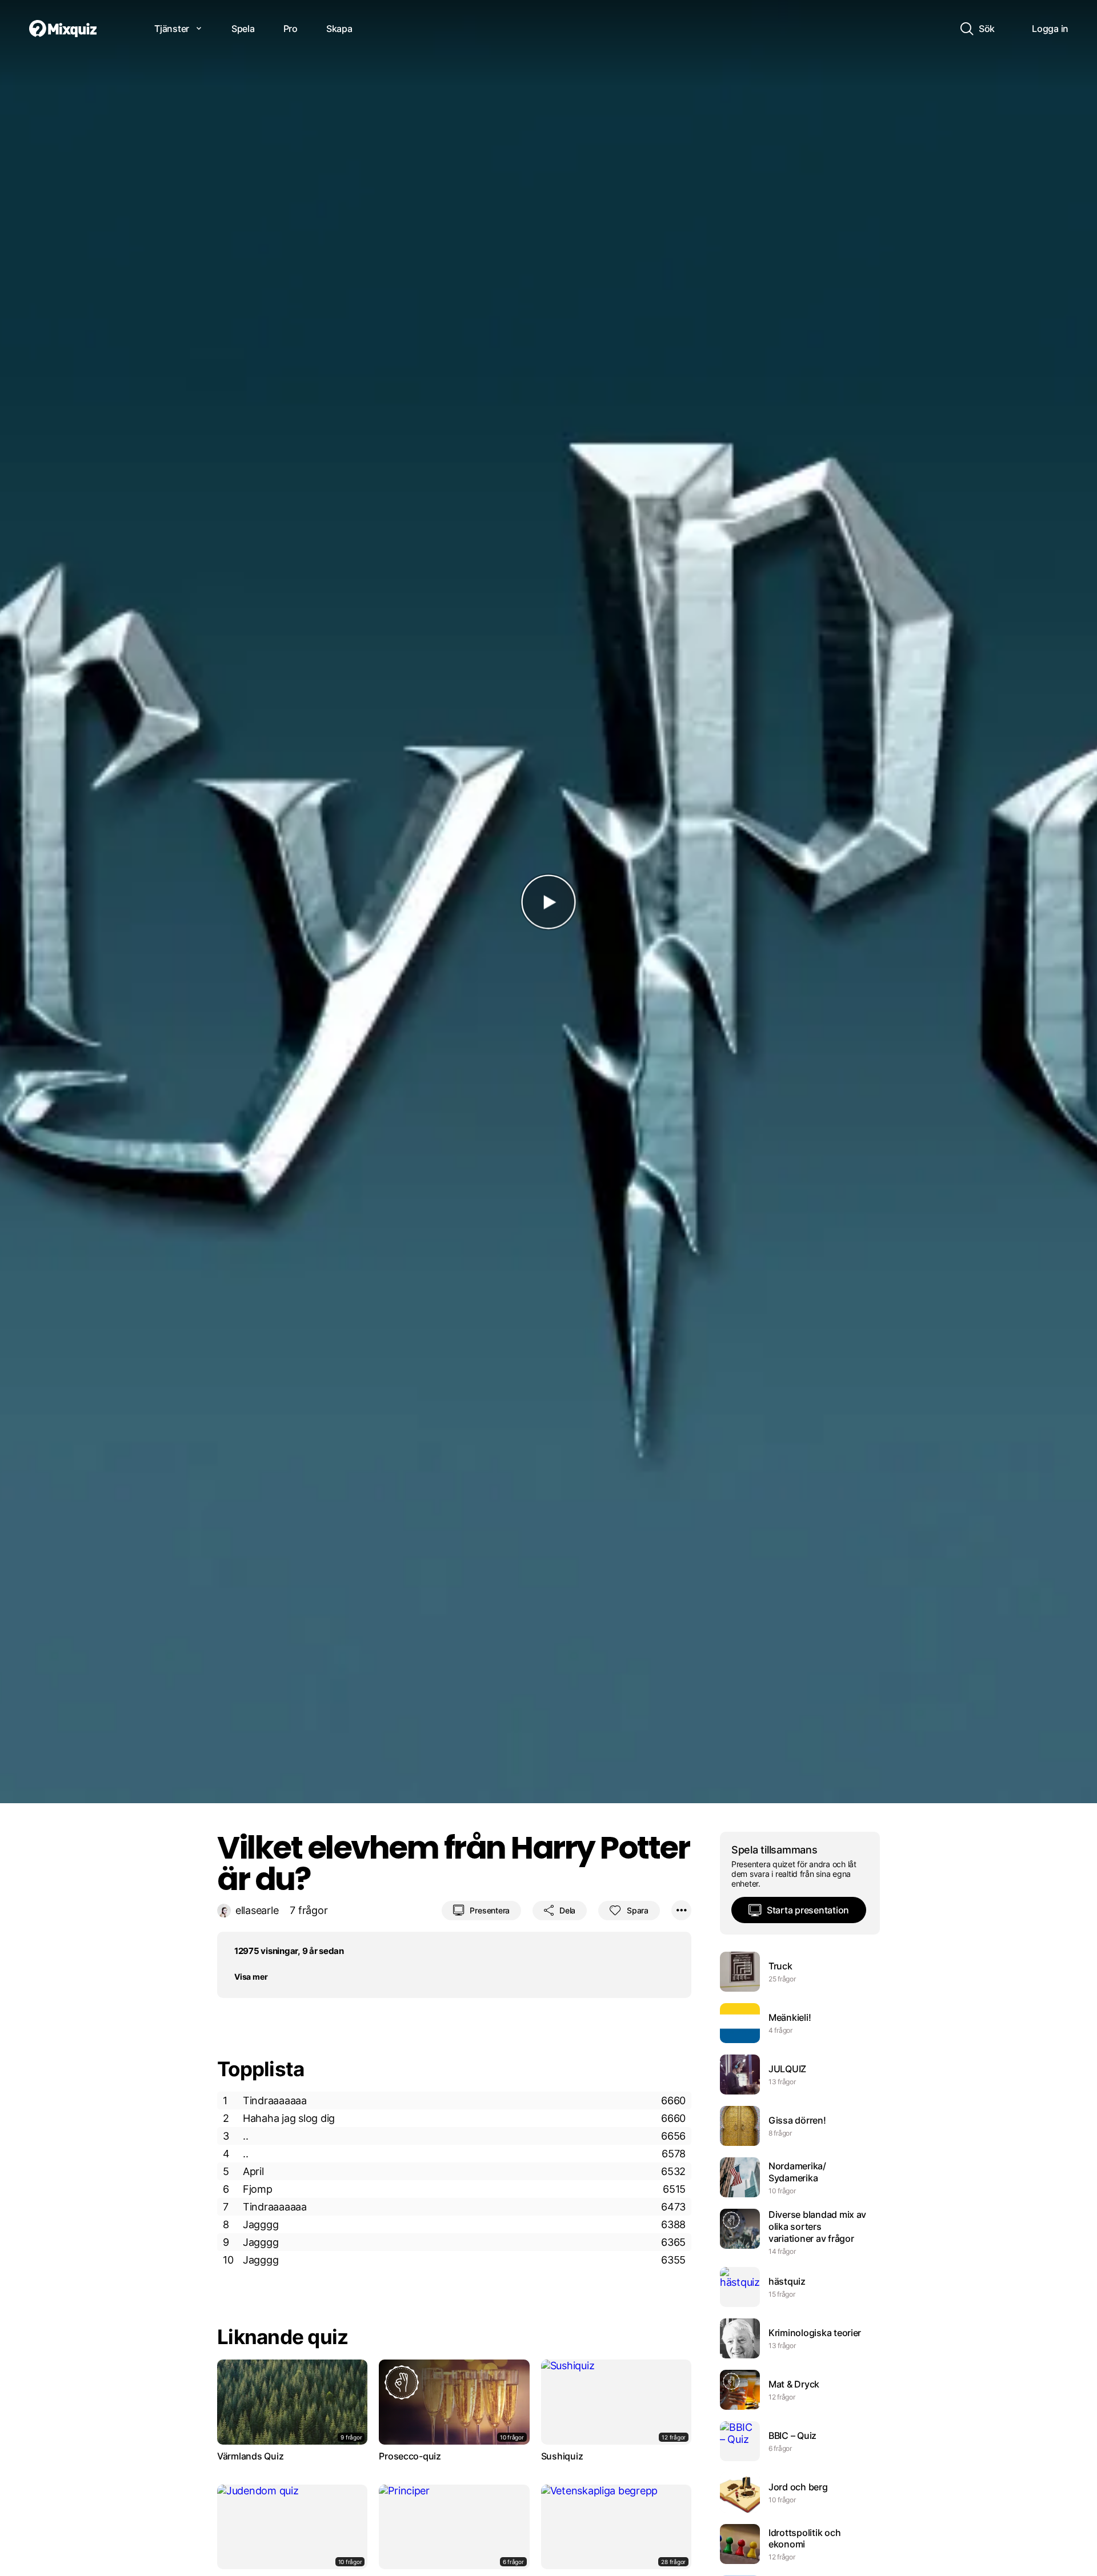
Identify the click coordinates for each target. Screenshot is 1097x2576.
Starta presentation (808, 1910)
